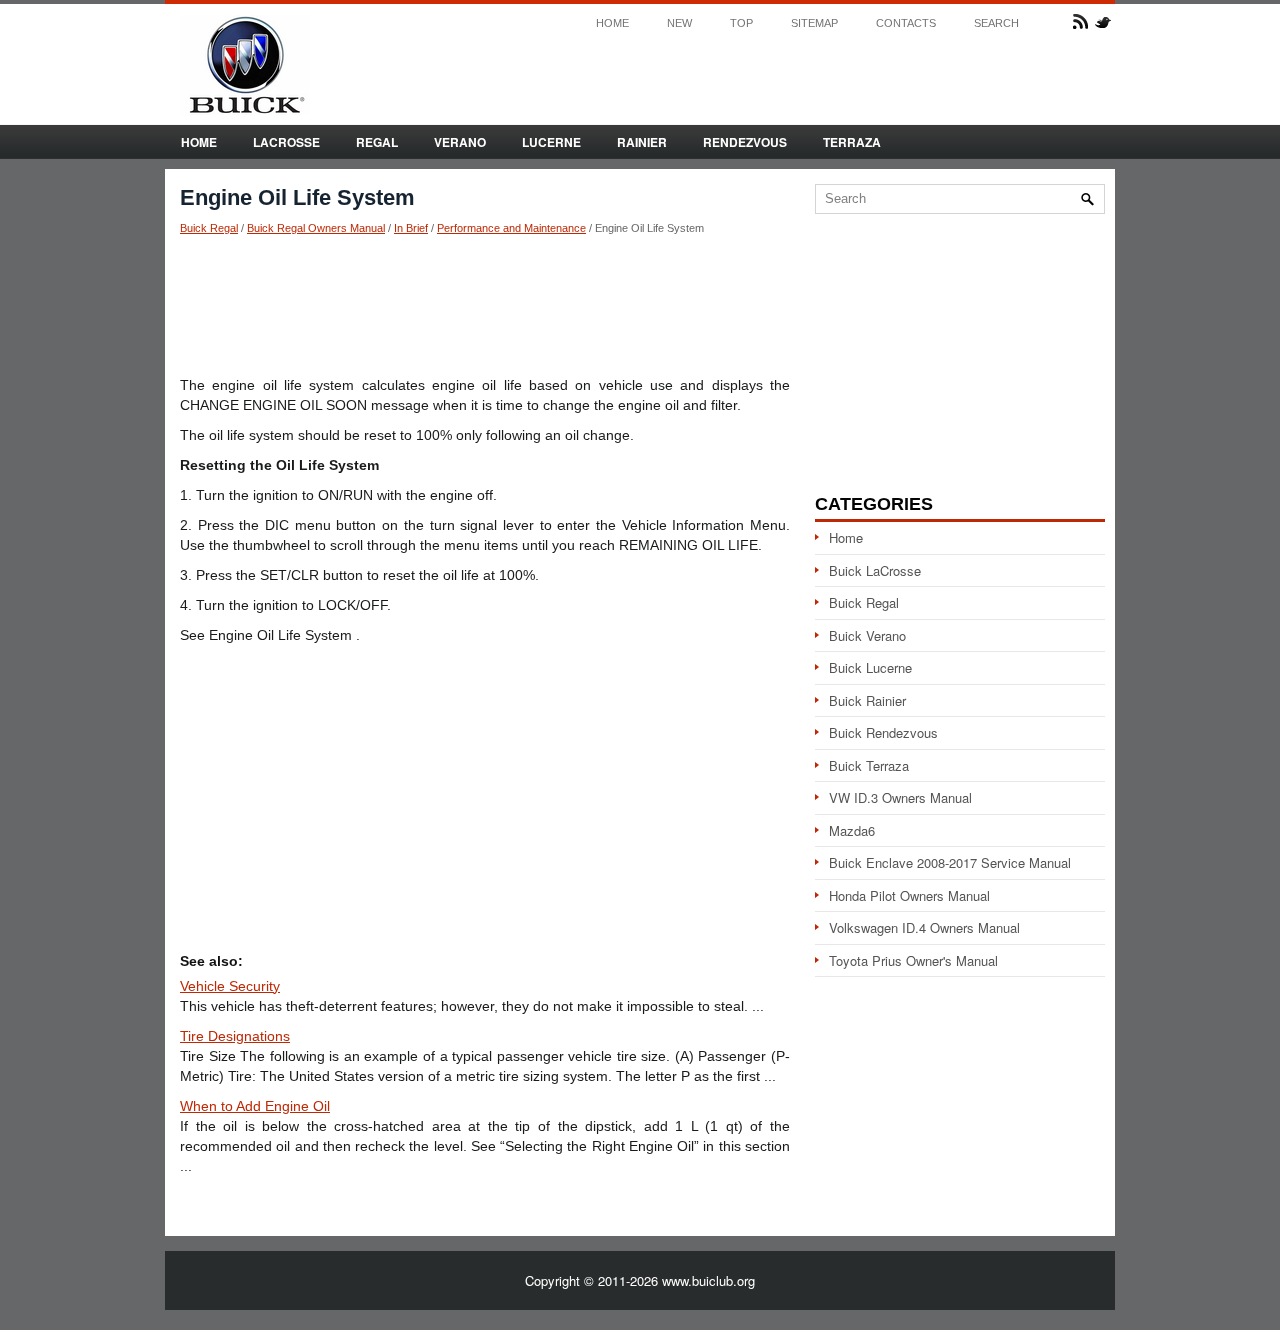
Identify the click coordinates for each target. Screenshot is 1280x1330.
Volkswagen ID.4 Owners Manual (924, 927)
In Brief (411, 228)
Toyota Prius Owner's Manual (913, 960)
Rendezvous (745, 142)
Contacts (906, 23)
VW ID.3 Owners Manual (900, 797)
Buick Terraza (869, 765)
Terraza (852, 142)
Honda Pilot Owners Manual (909, 895)
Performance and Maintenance (511, 228)
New (679, 23)
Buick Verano (867, 635)
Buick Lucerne (870, 667)
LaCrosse (286, 142)
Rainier (642, 142)
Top (741, 23)
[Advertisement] (485, 305)
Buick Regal (209, 228)
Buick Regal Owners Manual (316, 228)
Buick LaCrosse (875, 570)
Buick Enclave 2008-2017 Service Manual (950, 862)
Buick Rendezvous (883, 732)
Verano (460, 142)
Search (996, 23)
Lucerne (551, 142)
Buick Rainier (867, 700)
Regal (377, 142)
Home (612, 23)
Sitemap (814, 23)
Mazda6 (852, 830)
